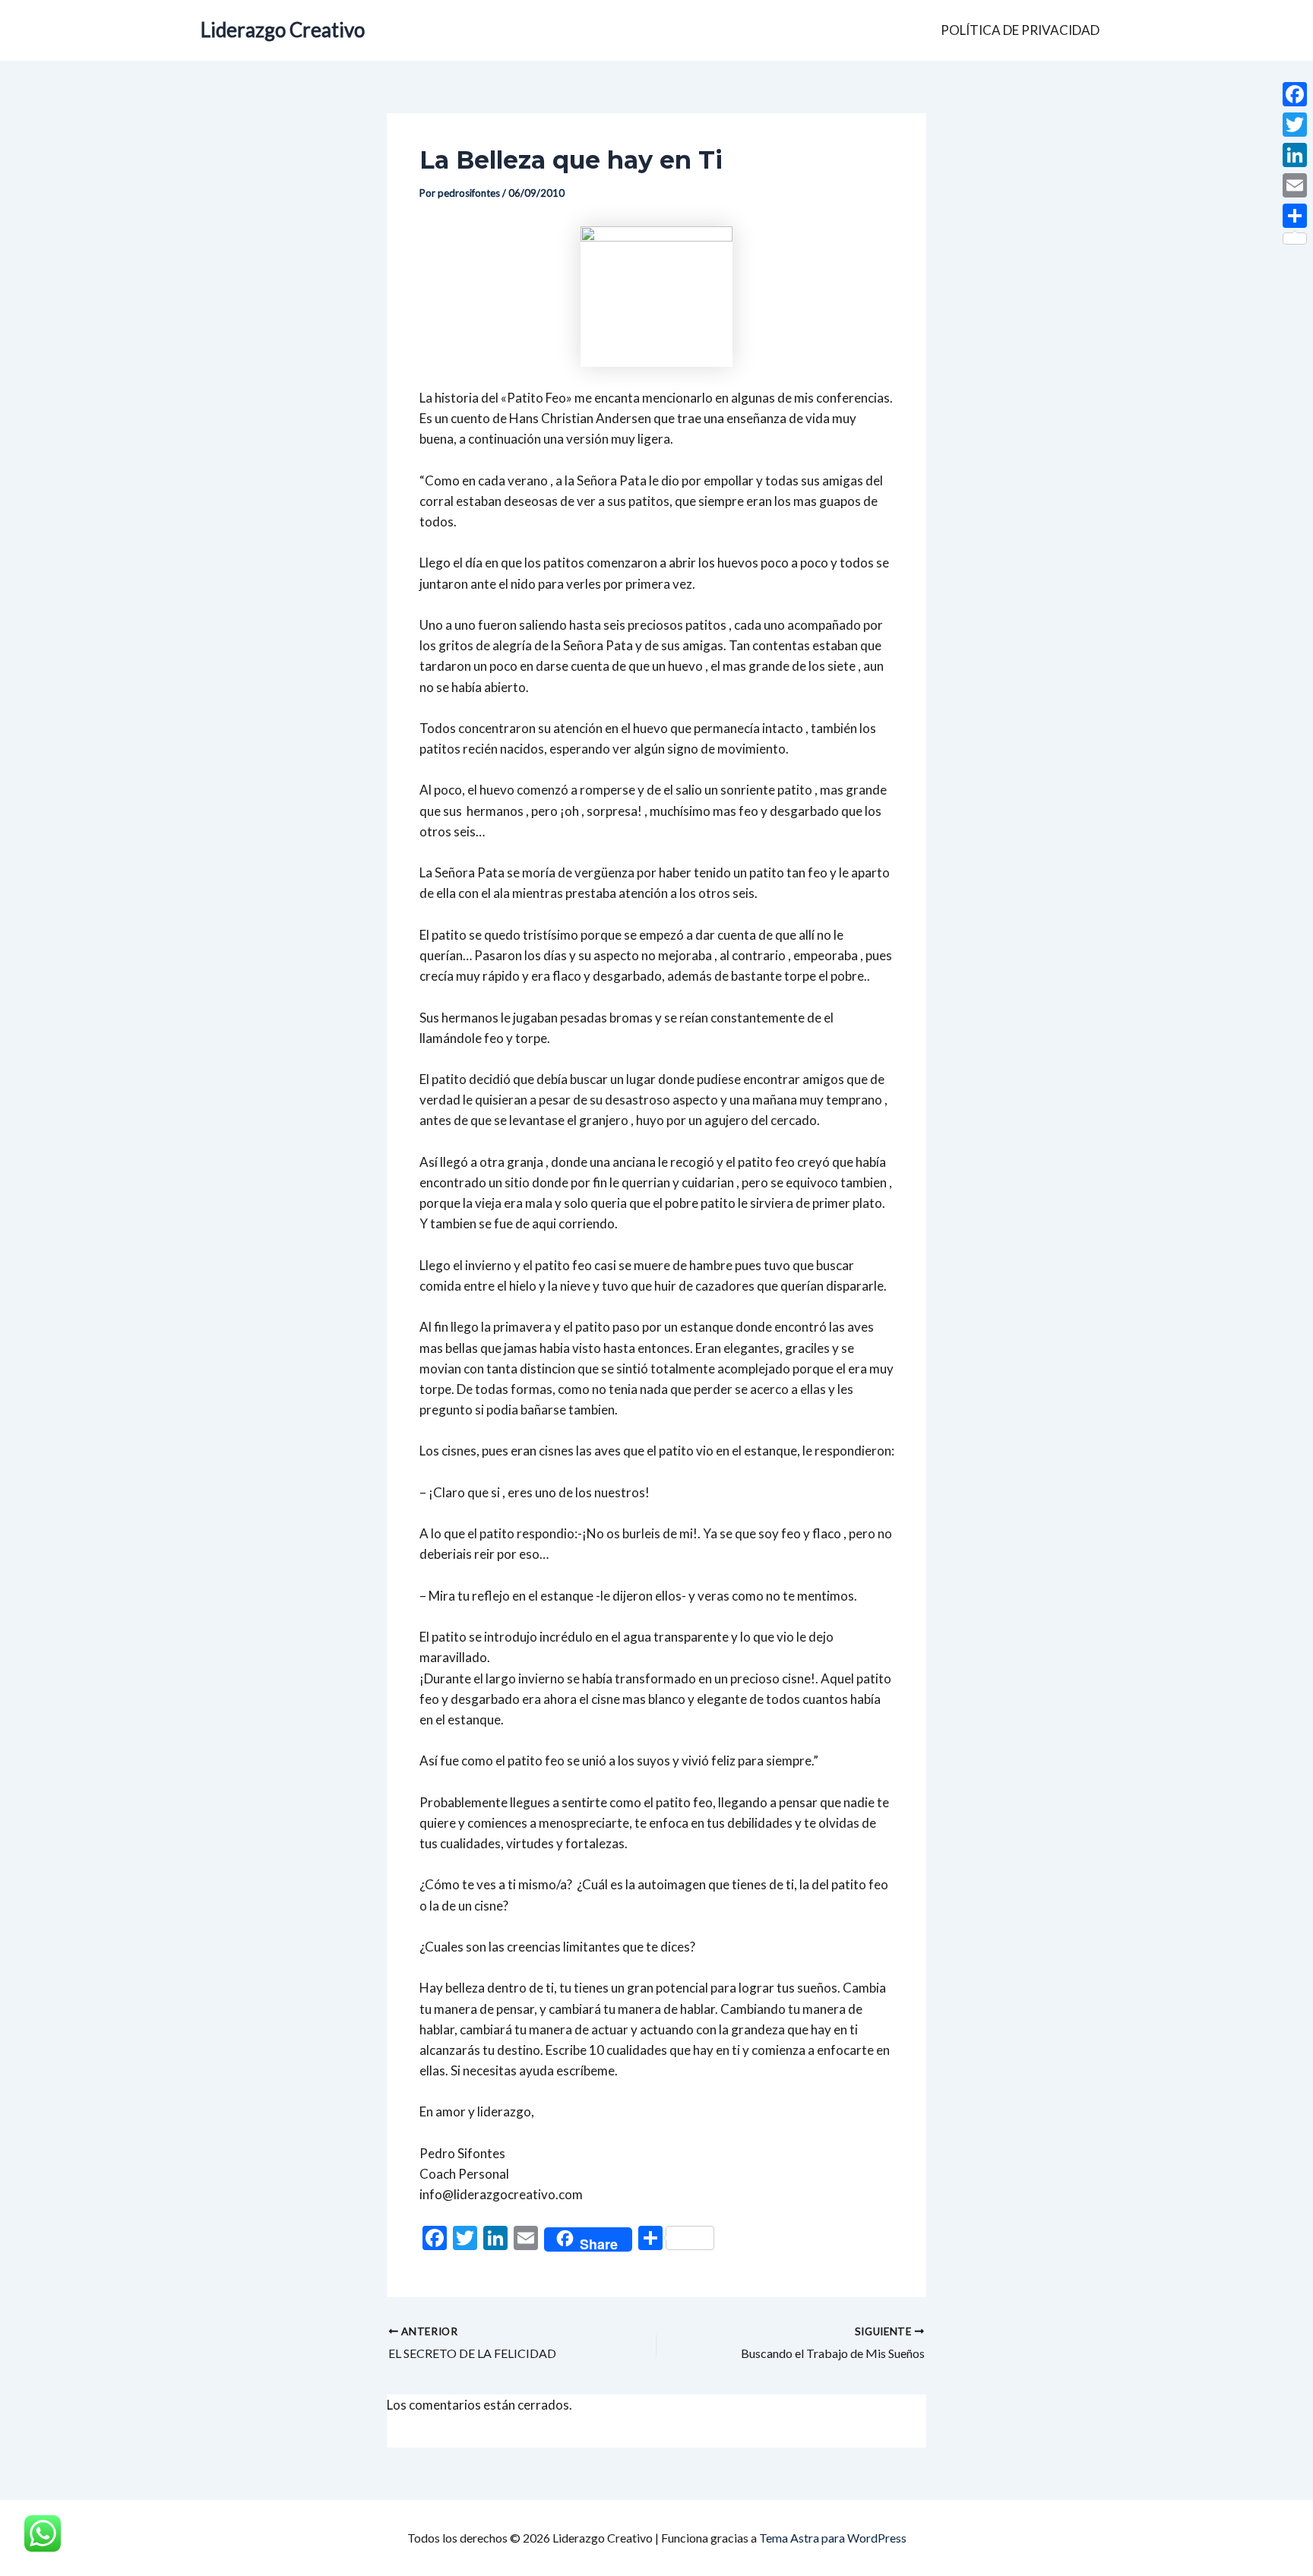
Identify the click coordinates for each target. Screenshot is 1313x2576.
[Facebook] (1295, 94)
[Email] (1295, 185)
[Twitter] (1295, 125)
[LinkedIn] (1295, 155)
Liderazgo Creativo (283, 30)
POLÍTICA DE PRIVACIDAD (1020, 30)
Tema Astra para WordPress (833, 2538)
